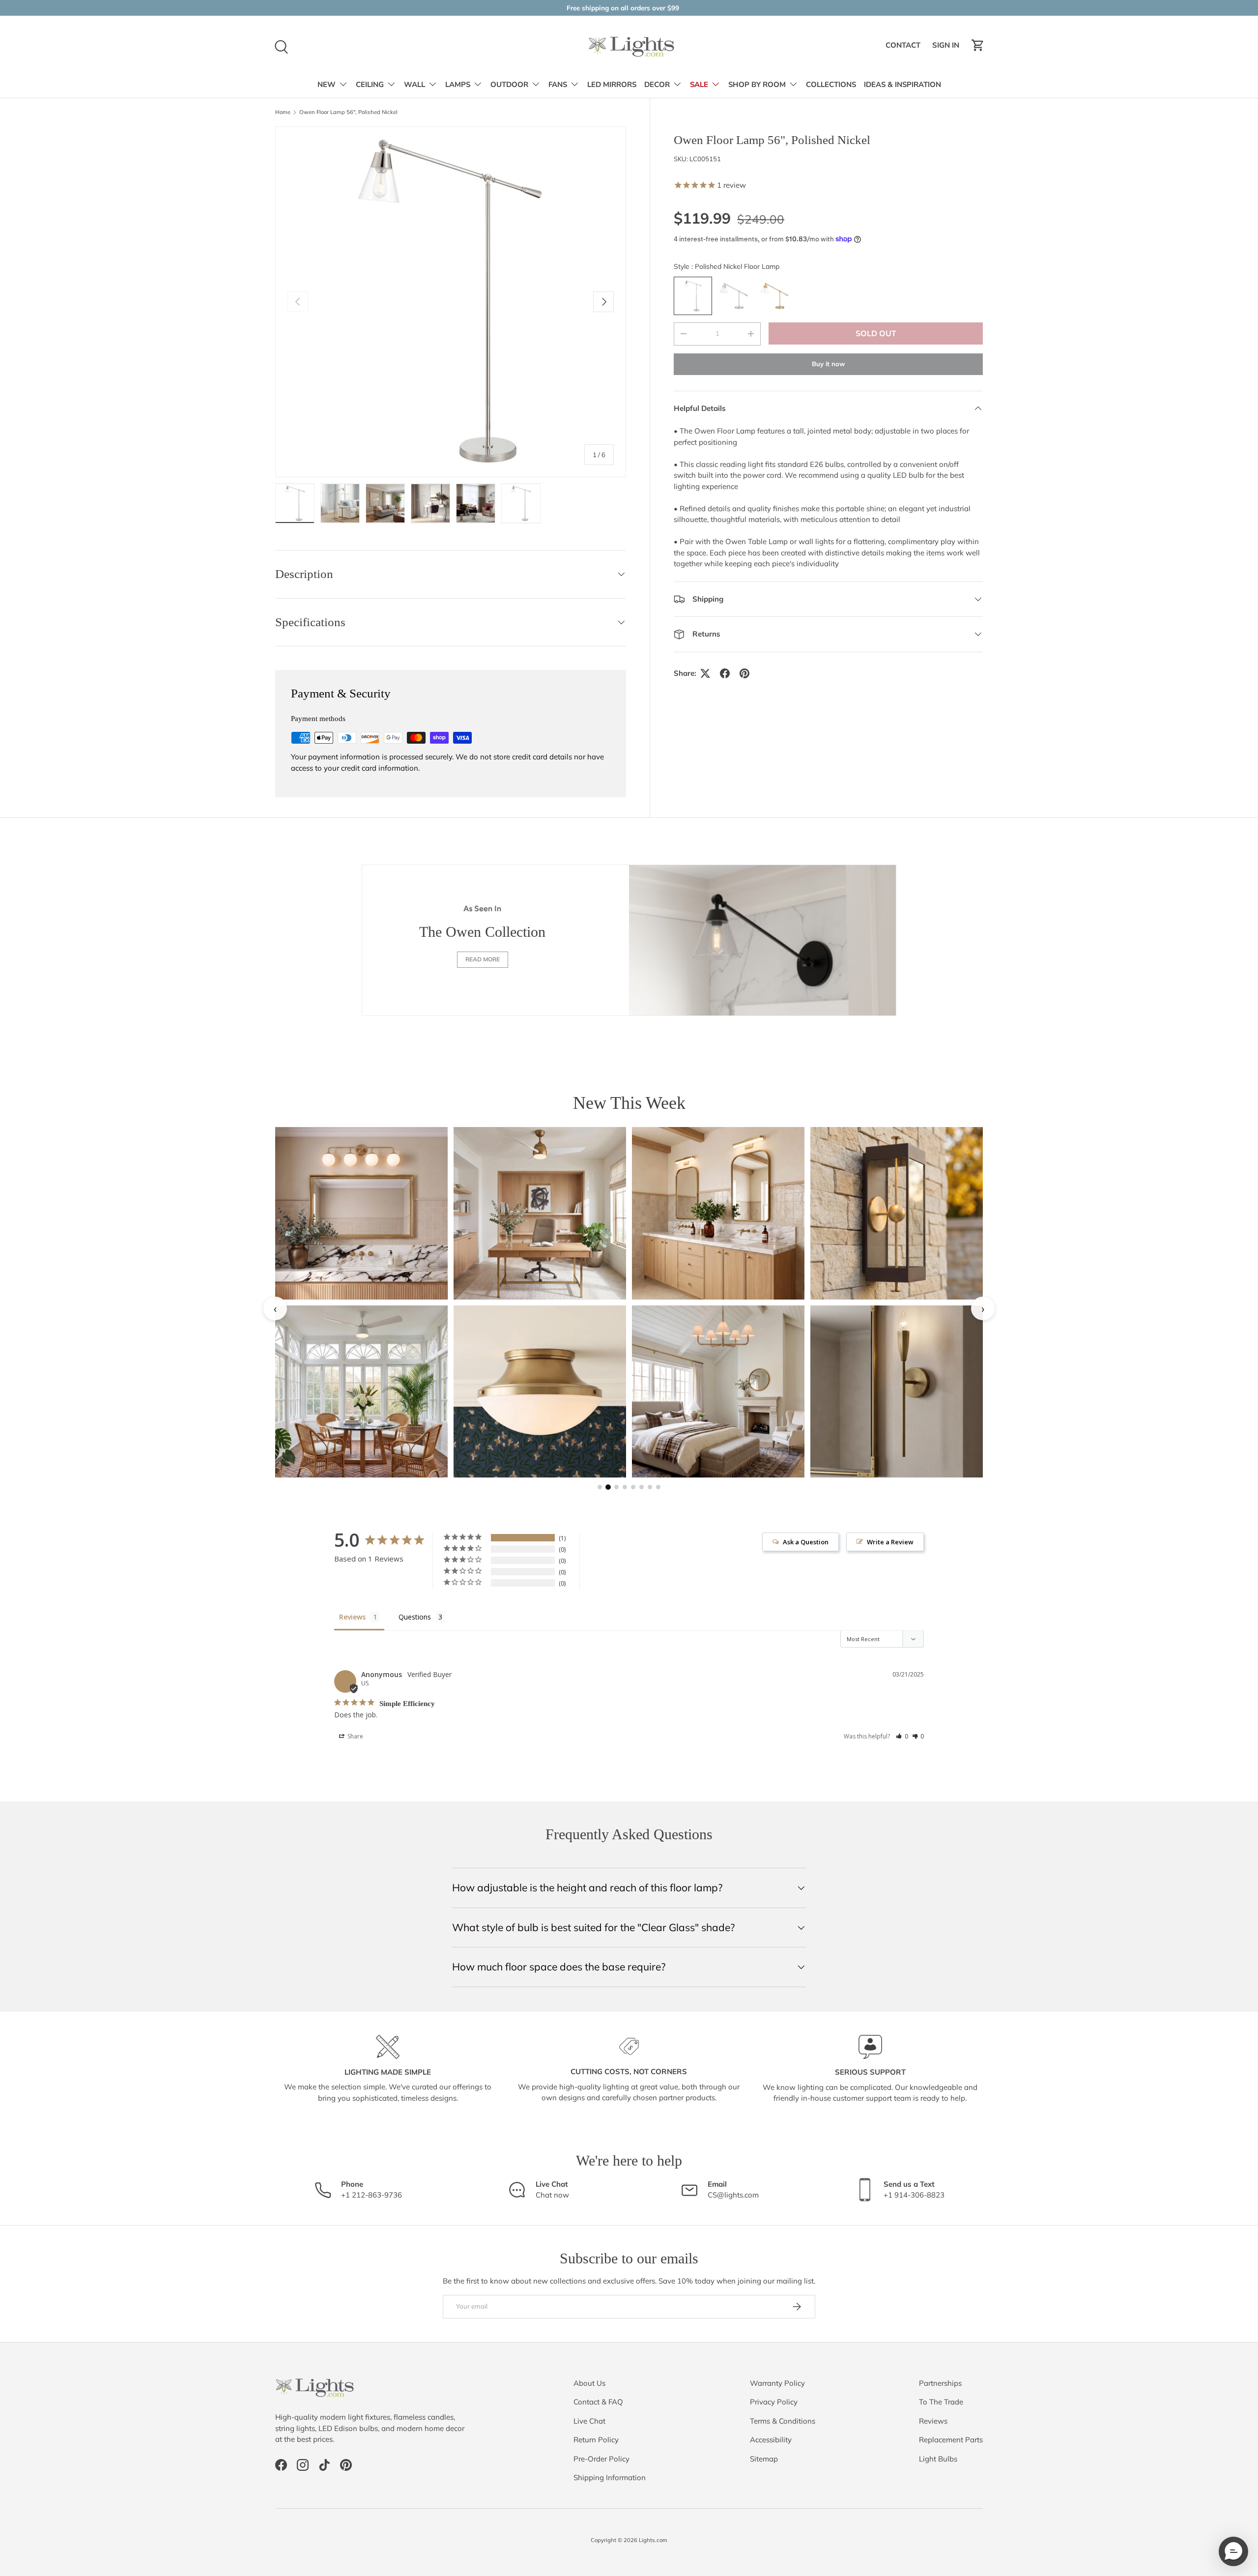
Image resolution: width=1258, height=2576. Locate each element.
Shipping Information (610, 2477)
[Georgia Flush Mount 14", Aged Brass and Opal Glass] (540, 1392)
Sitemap (764, 2459)
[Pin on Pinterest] (744, 673)
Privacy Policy (774, 2402)
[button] (978, 45)
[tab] (600, 1487)
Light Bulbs (938, 2459)
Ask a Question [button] (806, 1542)
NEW (327, 85)
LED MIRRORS (612, 85)
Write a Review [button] (890, 1542)
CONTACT (904, 48)
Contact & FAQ (598, 2402)
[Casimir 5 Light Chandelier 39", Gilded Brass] (718, 1392)
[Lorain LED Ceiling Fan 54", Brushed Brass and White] (540, 1213)
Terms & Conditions (783, 2421)
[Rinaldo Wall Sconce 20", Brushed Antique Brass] (897, 1392)
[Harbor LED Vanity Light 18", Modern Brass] (718, 1213)
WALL (415, 85)
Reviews (933, 2421)
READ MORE (483, 959)
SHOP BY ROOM (757, 85)
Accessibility (771, 2440)
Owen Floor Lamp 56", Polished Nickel (348, 112)
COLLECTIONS (831, 85)
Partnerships (940, 2383)
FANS (558, 85)
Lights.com (653, 2540)
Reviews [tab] (352, 1617)
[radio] (693, 296)
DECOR (657, 85)
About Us (589, 2383)
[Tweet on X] (705, 673)
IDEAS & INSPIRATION (902, 85)
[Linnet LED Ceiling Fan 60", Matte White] (361, 1392)
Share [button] (355, 1736)
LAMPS (458, 85)
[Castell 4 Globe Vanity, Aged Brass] (361, 1213)
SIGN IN (947, 48)
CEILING (370, 85)
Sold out (876, 333)
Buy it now (829, 364)
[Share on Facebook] (725, 673)
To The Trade (941, 2402)
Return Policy (596, 2440)
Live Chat (589, 2421)
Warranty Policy (777, 2383)
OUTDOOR (509, 85)
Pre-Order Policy (601, 2459)
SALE (699, 85)
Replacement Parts (951, 2440)
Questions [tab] (415, 1617)
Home (283, 112)
